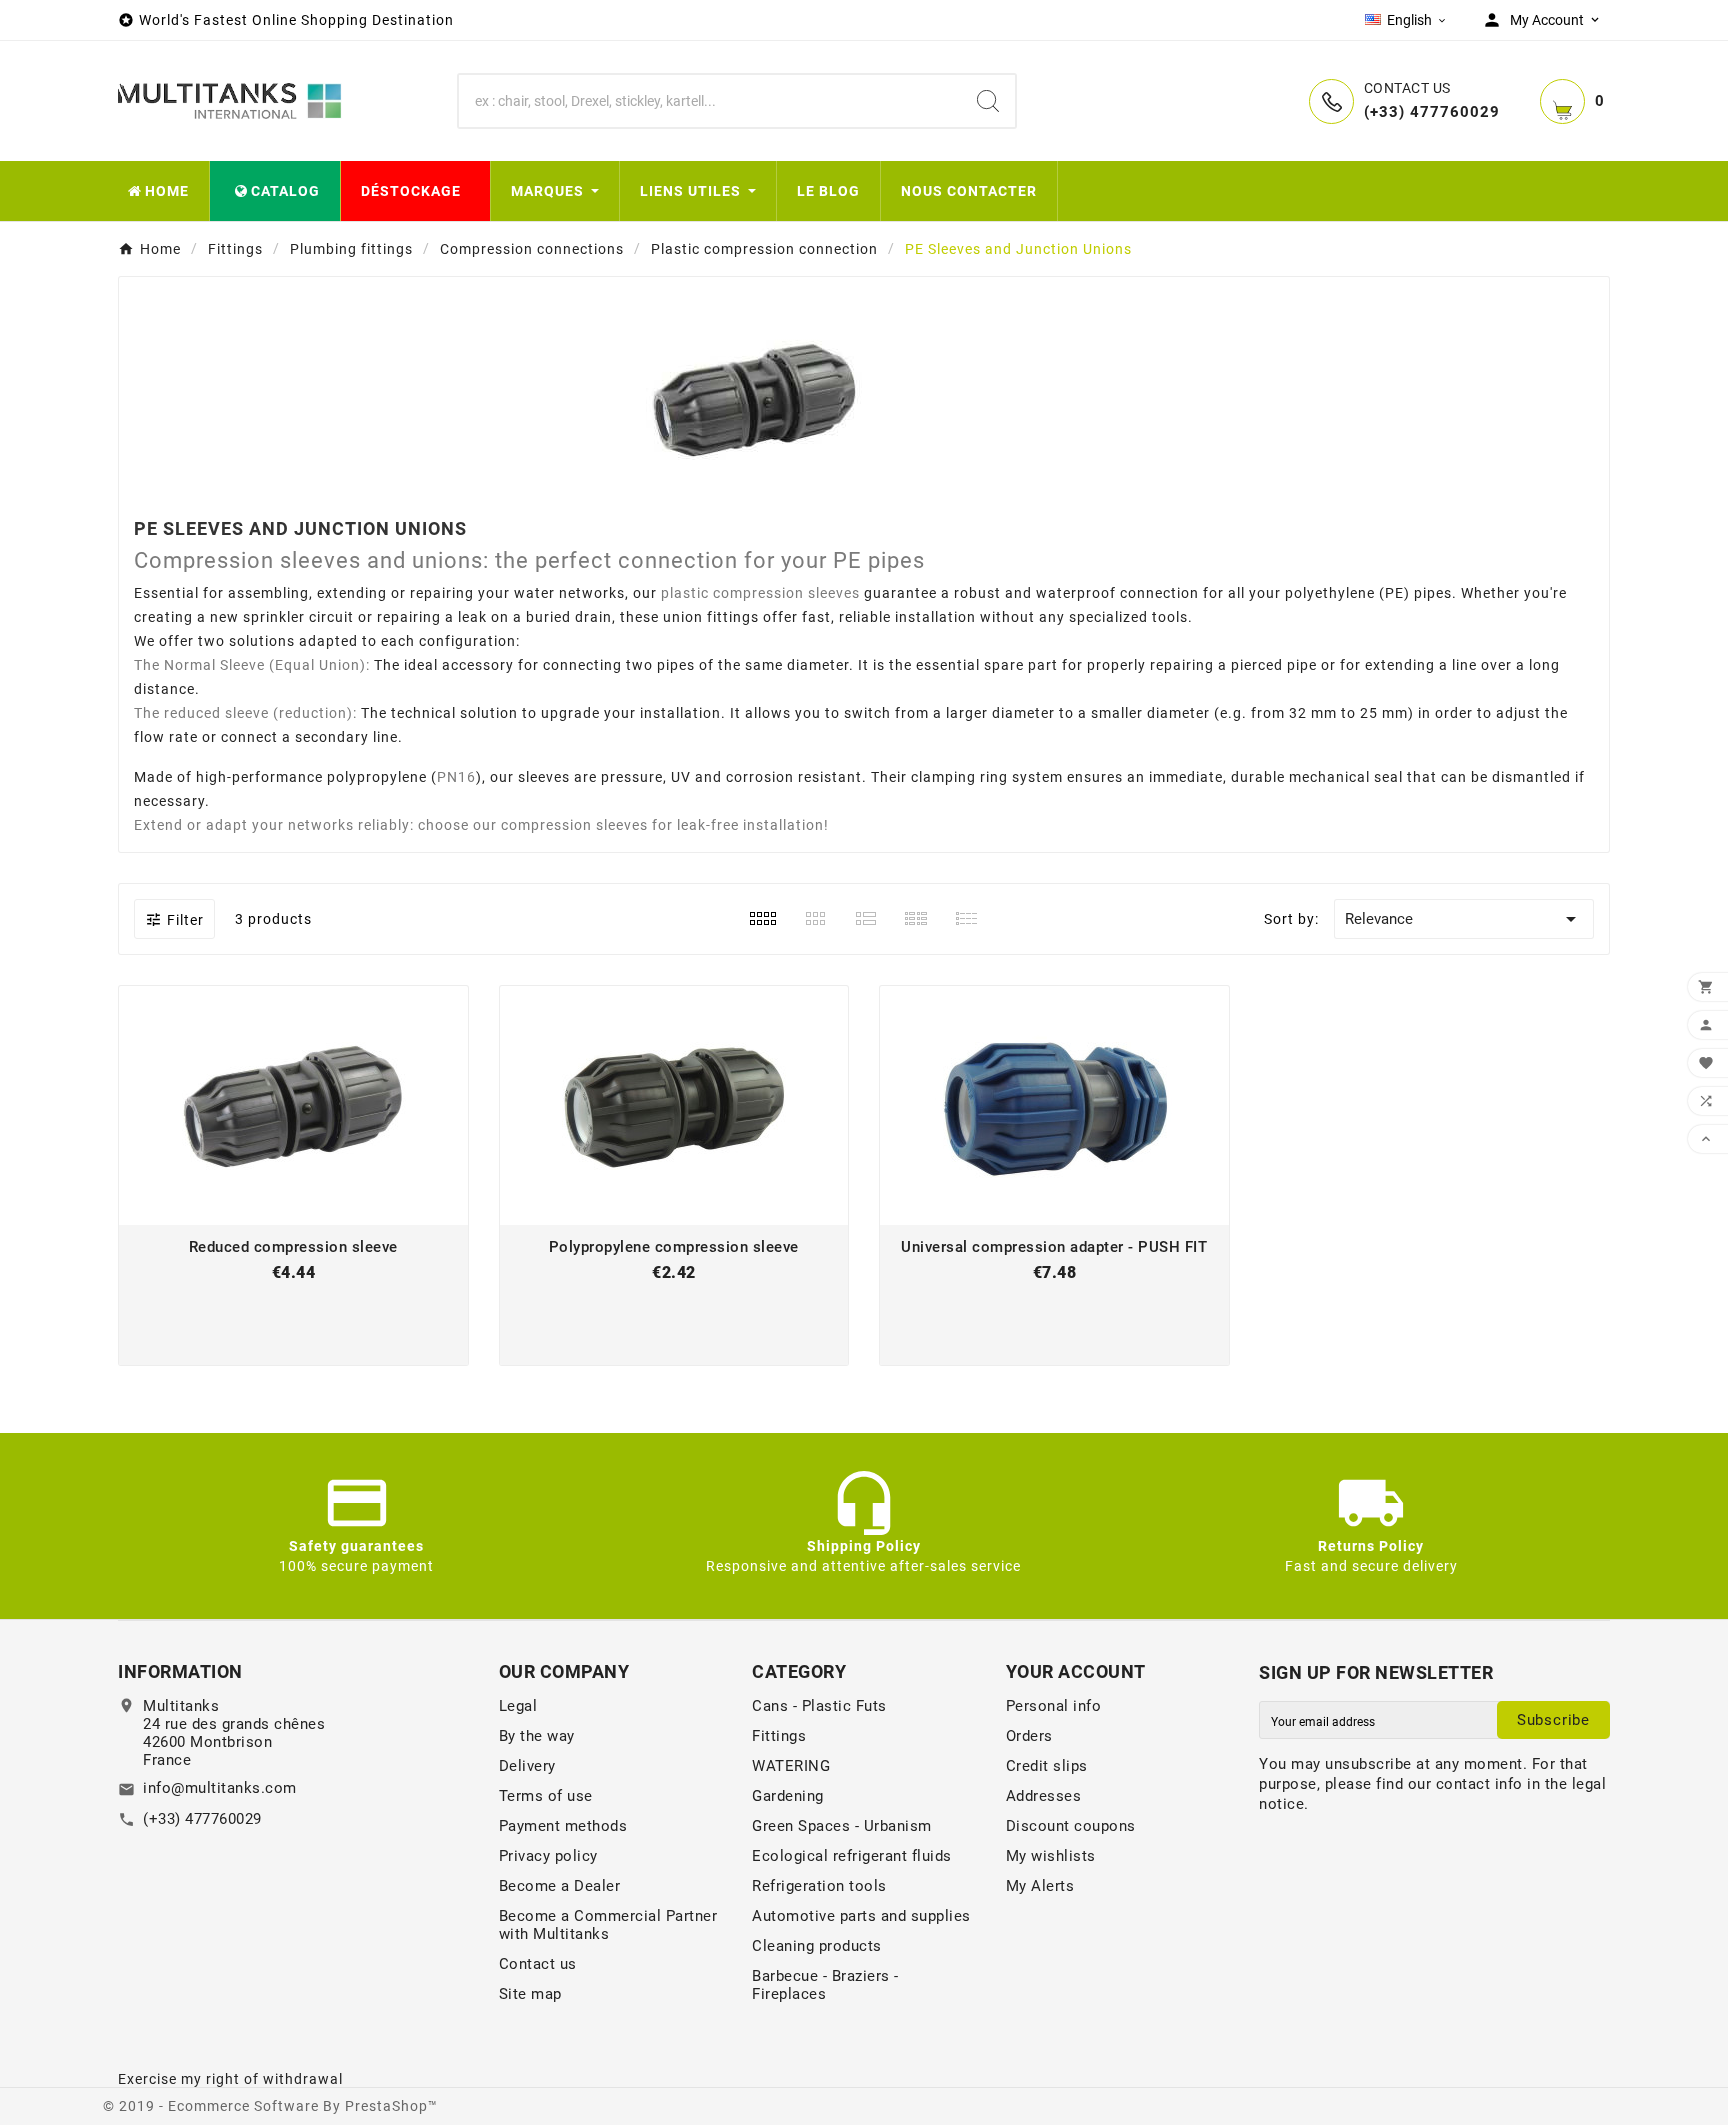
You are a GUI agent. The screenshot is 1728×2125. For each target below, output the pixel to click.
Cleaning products (817, 1946)
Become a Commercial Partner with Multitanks (608, 1925)
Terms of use (546, 1796)
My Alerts (1040, 1886)
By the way (537, 1736)
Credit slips (1047, 1766)
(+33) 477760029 (202, 1819)
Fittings (779, 1736)
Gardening (788, 1796)
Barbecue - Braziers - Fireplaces (825, 1985)
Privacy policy (548, 1856)
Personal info (1054, 1706)
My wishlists (1051, 1856)
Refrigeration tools (819, 1886)
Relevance (1464, 919)
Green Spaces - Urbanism (842, 1826)
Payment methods (563, 1826)
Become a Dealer (560, 1886)
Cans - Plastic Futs (819, 1706)
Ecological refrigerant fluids (852, 1856)
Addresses (1044, 1796)
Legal (518, 1706)
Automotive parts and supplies (861, 1916)
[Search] (988, 101)
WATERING (791, 1766)
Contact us (538, 1964)
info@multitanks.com (220, 1788)
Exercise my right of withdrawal (230, 2079)
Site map (530, 1994)
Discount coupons (1071, 1826)
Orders (1029, 1736)
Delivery (527, 1766)
